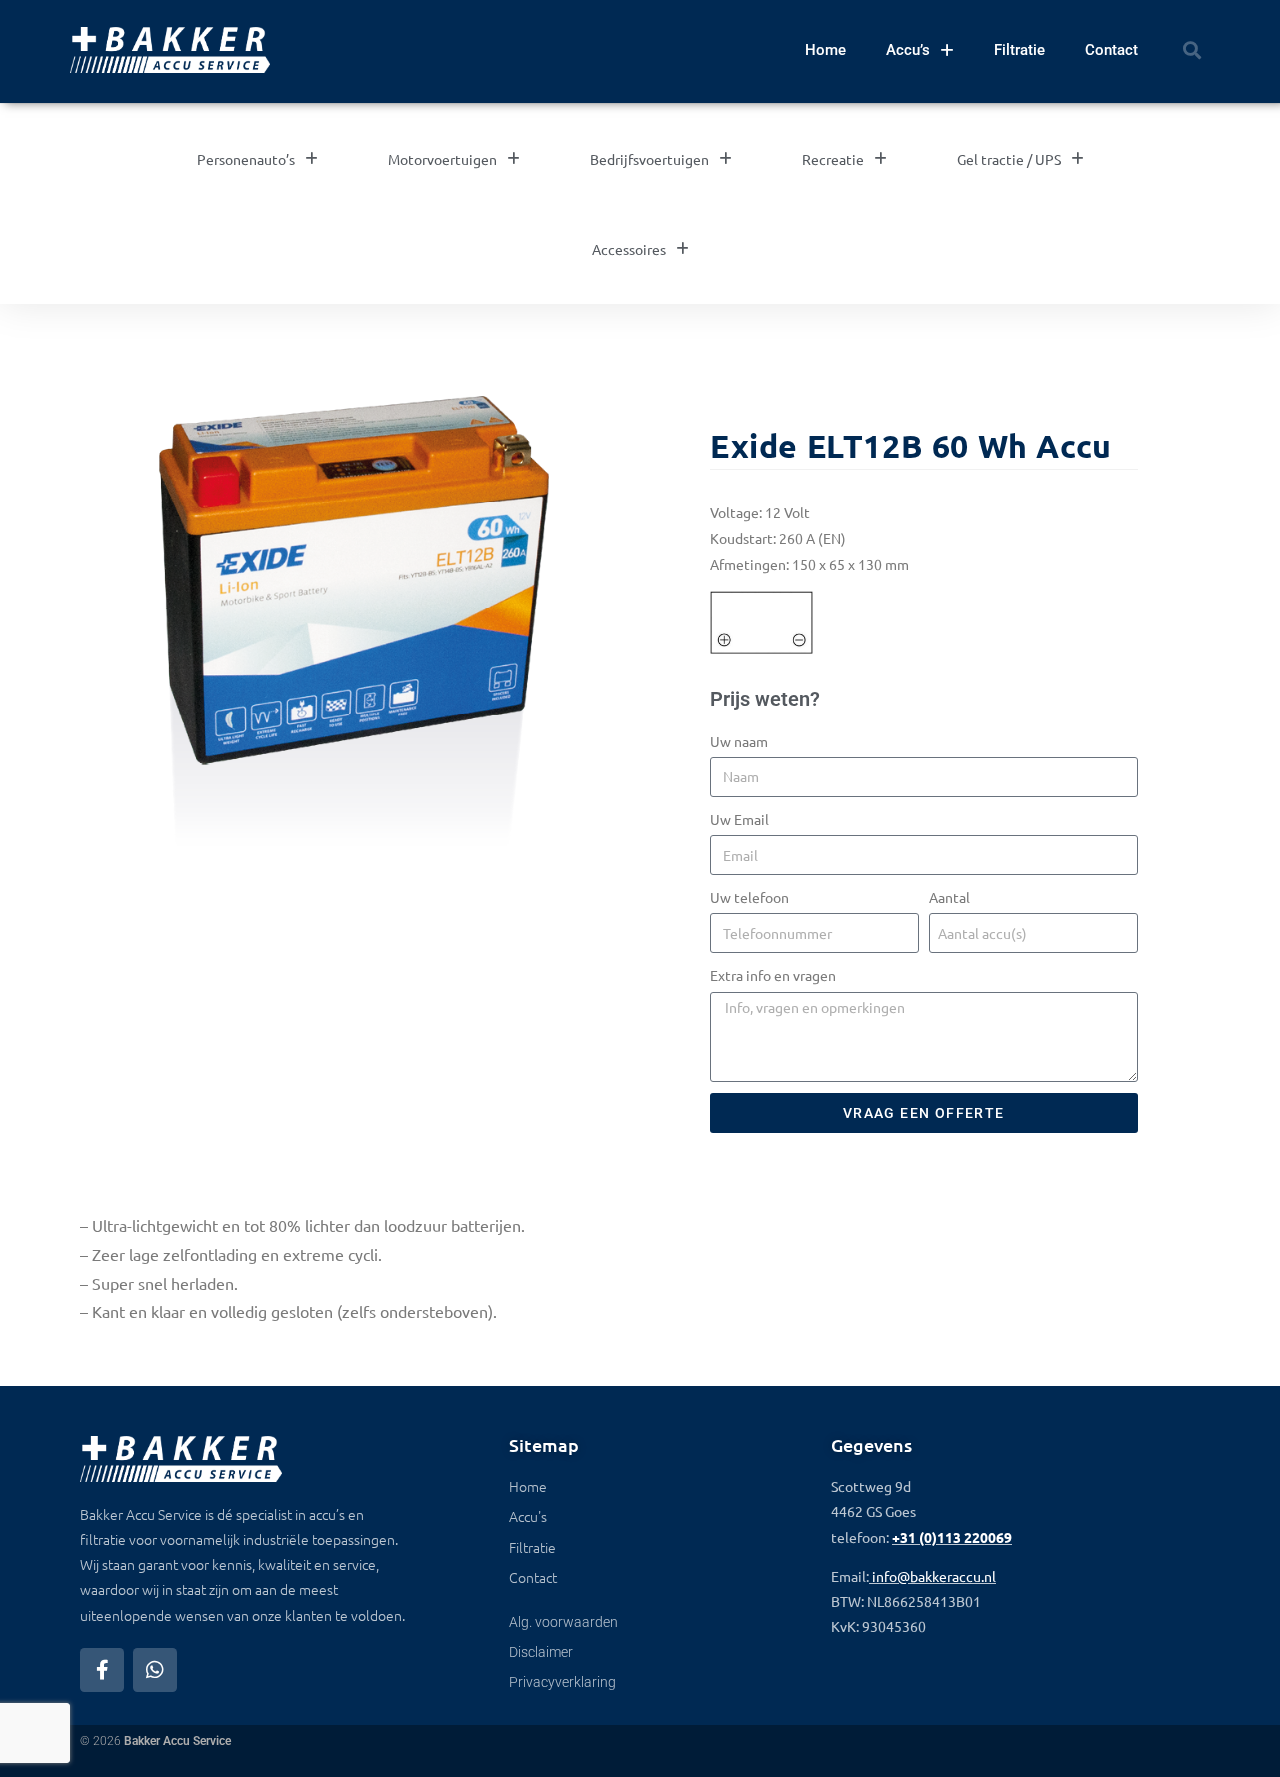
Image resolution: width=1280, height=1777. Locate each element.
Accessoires (629, 249)
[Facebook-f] (102, 1670)
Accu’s (908, 50)
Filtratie (1019, 50)
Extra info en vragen (773, 975)
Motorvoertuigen (442, 159)
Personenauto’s (246, 159)
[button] (1192, 50)
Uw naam (739, 741)
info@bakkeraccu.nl (934, 1576)
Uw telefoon (749, 897)
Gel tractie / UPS (1009, 159)
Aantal (949, 897)
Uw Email (739, 819)
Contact (1111, 50)
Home (825, 50)
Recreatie (833, 159)
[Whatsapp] (155, 1670)
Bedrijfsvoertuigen (649, 159)
